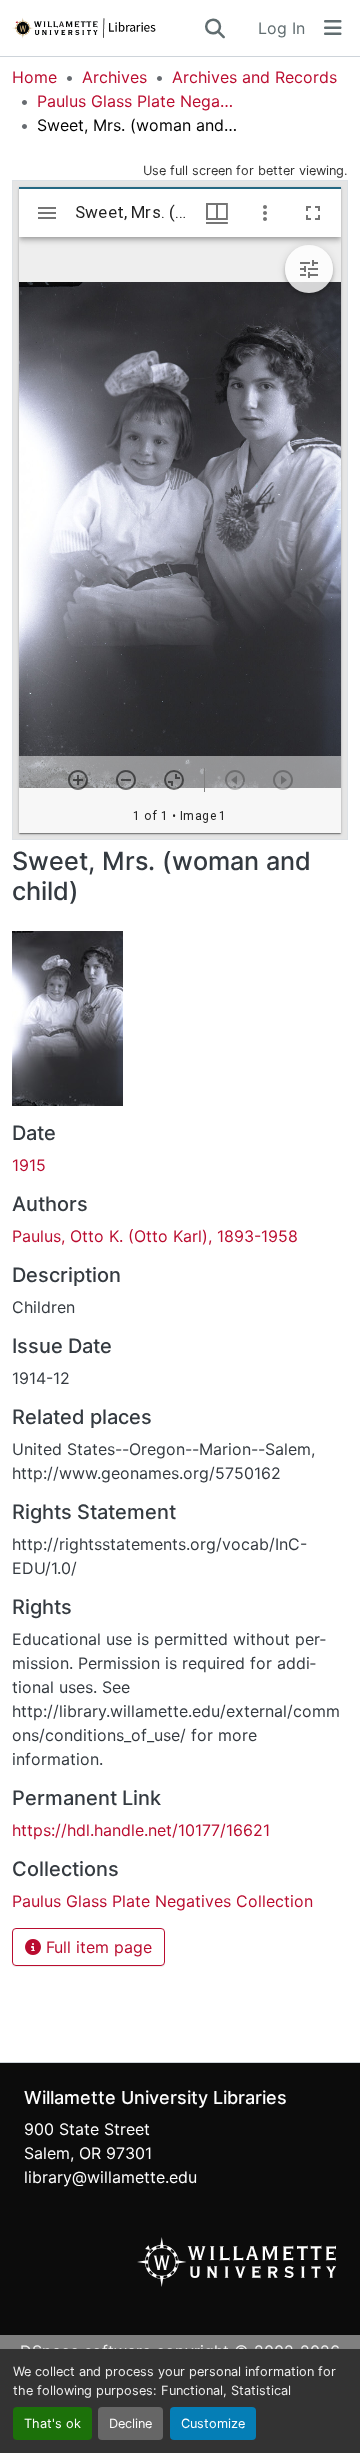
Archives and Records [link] (254, 77)
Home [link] (34, 77)
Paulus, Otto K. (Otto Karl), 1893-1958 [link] (155, 1236)
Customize (213, 2423)
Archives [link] (114, 77)
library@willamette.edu (110, 2177)
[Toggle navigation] (333, 28)
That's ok (52, 2423)
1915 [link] (29, 1165)
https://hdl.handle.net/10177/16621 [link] (141, 1830)
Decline (130, 2423)
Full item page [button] (96, 1947)
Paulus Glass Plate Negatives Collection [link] (137, 101)
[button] (107, 28)
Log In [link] (281, 28)
